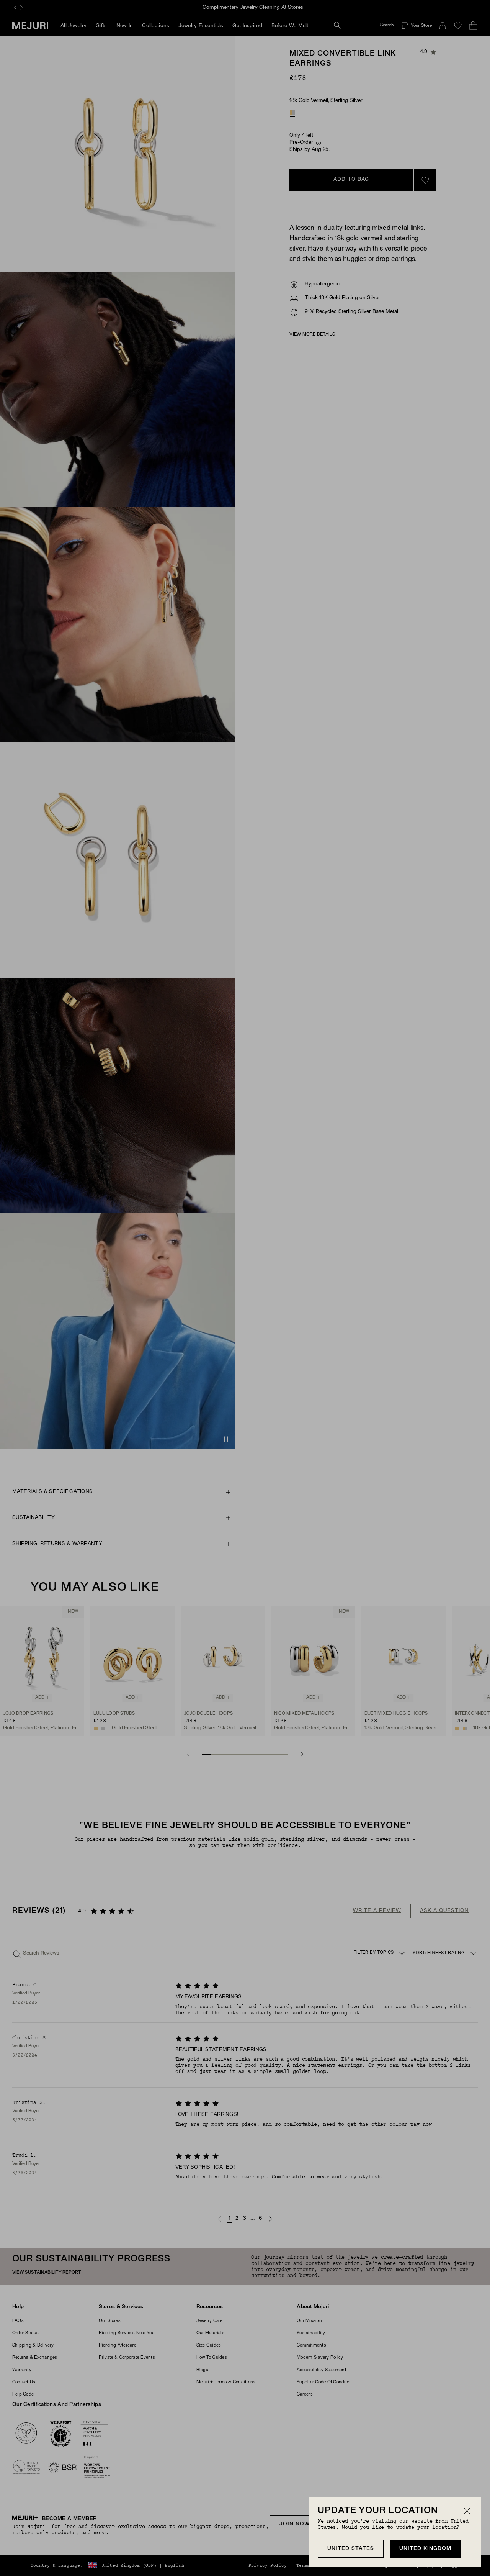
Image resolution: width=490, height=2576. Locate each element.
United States (351, 2549)
